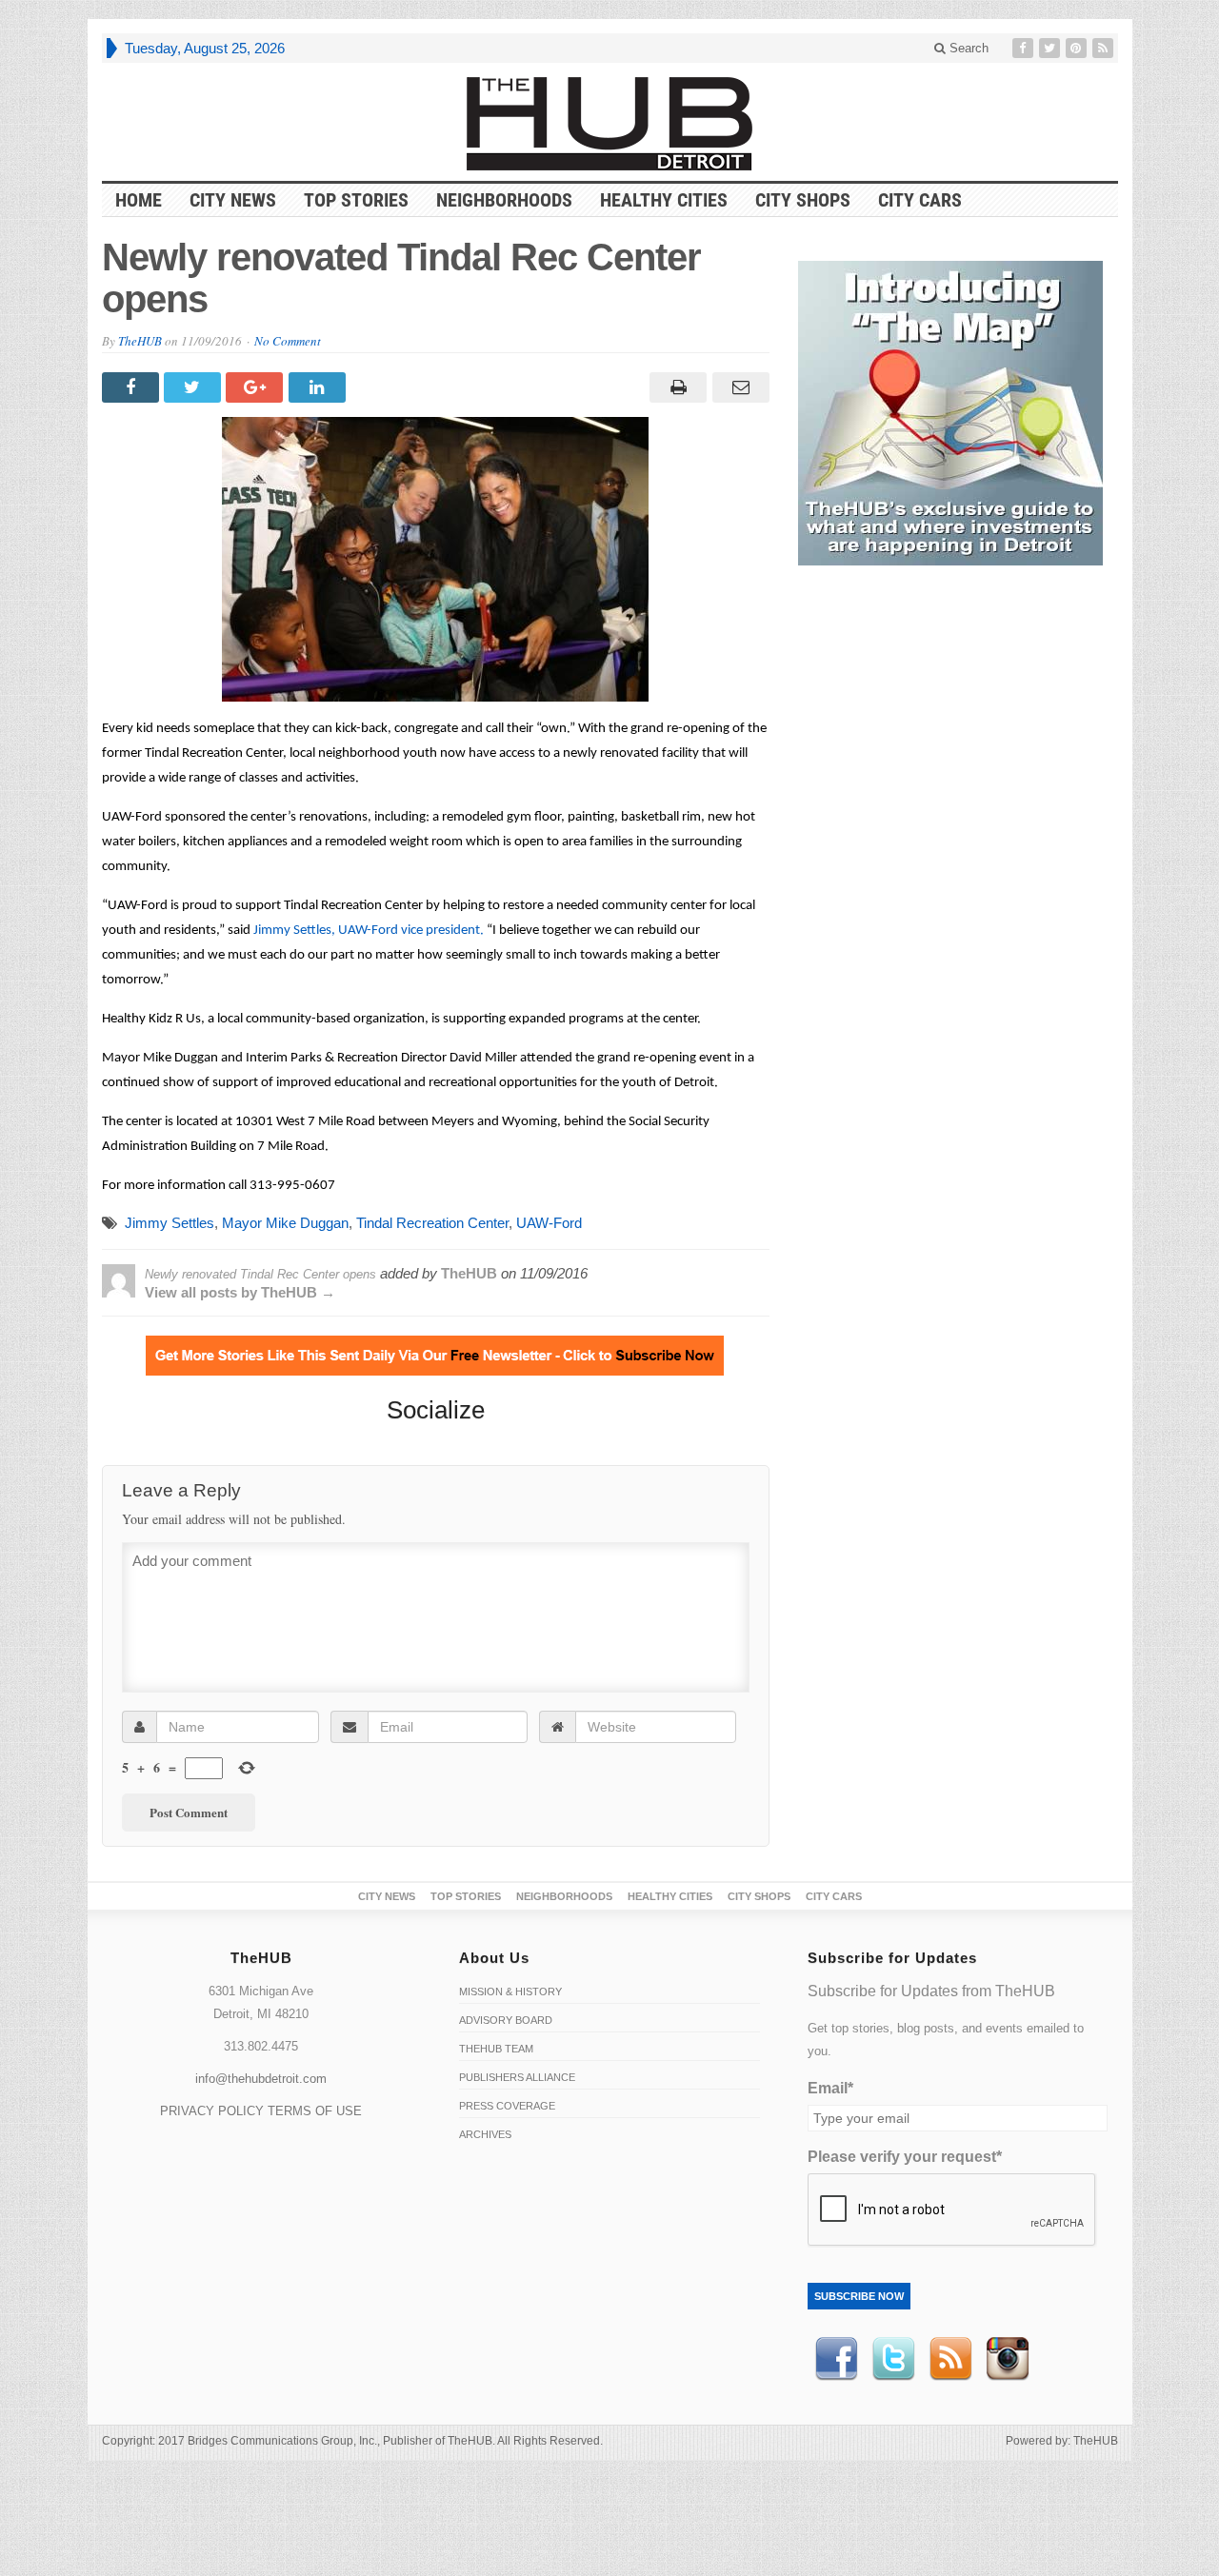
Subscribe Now (859, 2296)
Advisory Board (506, 2020)
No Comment (288, 341)
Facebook (836, 2359)
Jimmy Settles (170, 1223)
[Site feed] (1105, 48)
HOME (139, 200)
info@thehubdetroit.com (261, 2079)
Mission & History (510, 1991)
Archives (485, 2134)
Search (967, 48)
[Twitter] (1051, 48)
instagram (1008, 2359)
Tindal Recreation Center (432, 1223)
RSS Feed (950, 2359)
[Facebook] (1025, 48)
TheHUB (140, 341)
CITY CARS (920, 200)
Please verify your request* (905, 2157)
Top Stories (356, 200)
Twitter (893, 2359)
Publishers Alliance (517, 2077)
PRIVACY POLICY (212, 2111)
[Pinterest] (1078, 48)
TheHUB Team (496, 2049)
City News (233, 200)
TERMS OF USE (315, 2111)
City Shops (803, 200)
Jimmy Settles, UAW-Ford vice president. (369, 931)
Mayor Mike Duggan (285, 1223)
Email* (830, 2088)
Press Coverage (507, 2106)
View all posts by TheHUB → (240, 1292)
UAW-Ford (549, 1223)
